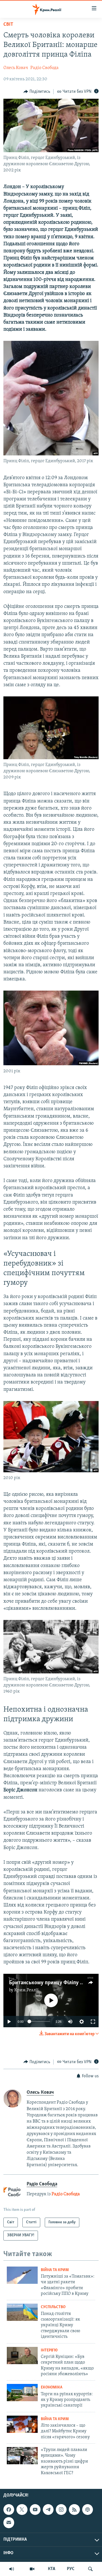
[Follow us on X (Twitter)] (22, 2510)
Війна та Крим (55, 2270)
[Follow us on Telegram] (48, 2510)
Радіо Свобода (44, 68)
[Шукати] (90, 2569)
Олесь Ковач (16, 68)
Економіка (52, 2387)
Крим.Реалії (26, 1990)
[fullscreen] (93, 2022)
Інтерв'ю (49, 2350)
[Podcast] (88, 2510)
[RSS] (74, 2510)
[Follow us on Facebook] (9, 2510)
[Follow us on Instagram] (61, 2510)
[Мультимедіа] (32, 2569)
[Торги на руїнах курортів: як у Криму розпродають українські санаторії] (22, 2393)
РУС (71, 2569)
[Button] (37, 92)
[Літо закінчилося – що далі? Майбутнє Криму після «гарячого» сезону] (22, 2424)
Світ (8, 25)
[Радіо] (12, 2569)
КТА (52, 2569)
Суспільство (53, 2307)
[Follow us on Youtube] (35, 2510)
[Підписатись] (9, 2523)
